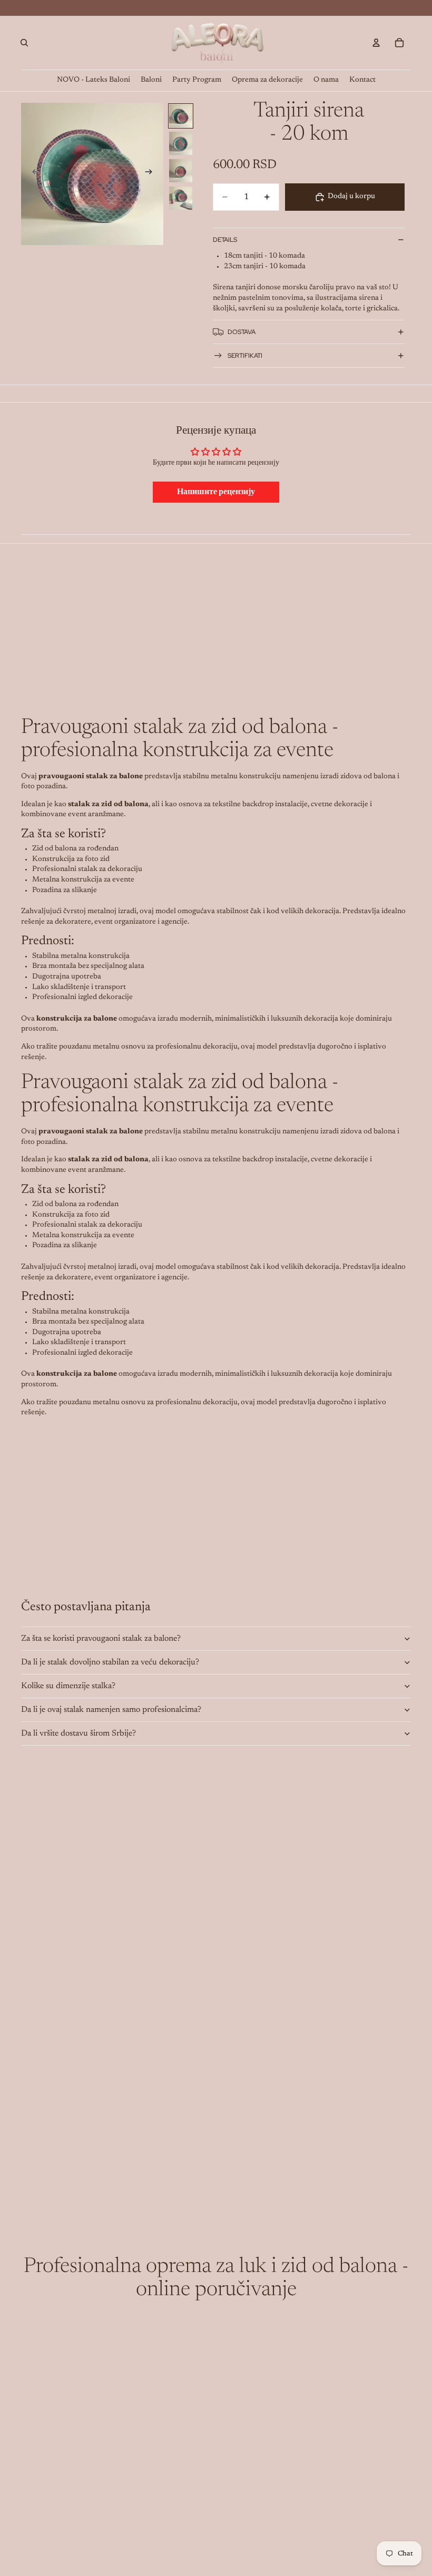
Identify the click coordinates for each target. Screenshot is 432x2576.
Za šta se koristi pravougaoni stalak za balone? (101, 1639)
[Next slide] (152, 174)
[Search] (24, 43)
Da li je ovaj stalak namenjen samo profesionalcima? (111, 1710)
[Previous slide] (33, 174)
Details (225, 240)
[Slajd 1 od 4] (181, 116)
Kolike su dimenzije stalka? (68, 1686)
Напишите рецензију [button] (216, 492)
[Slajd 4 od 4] (181, 198)
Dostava (242, 332)
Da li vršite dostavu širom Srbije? (78, 1733)
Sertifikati (245, 356)
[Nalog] (376, 43)
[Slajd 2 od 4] (181, 143)
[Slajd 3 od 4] (181, 171)
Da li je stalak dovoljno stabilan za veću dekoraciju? (110, 1662)
